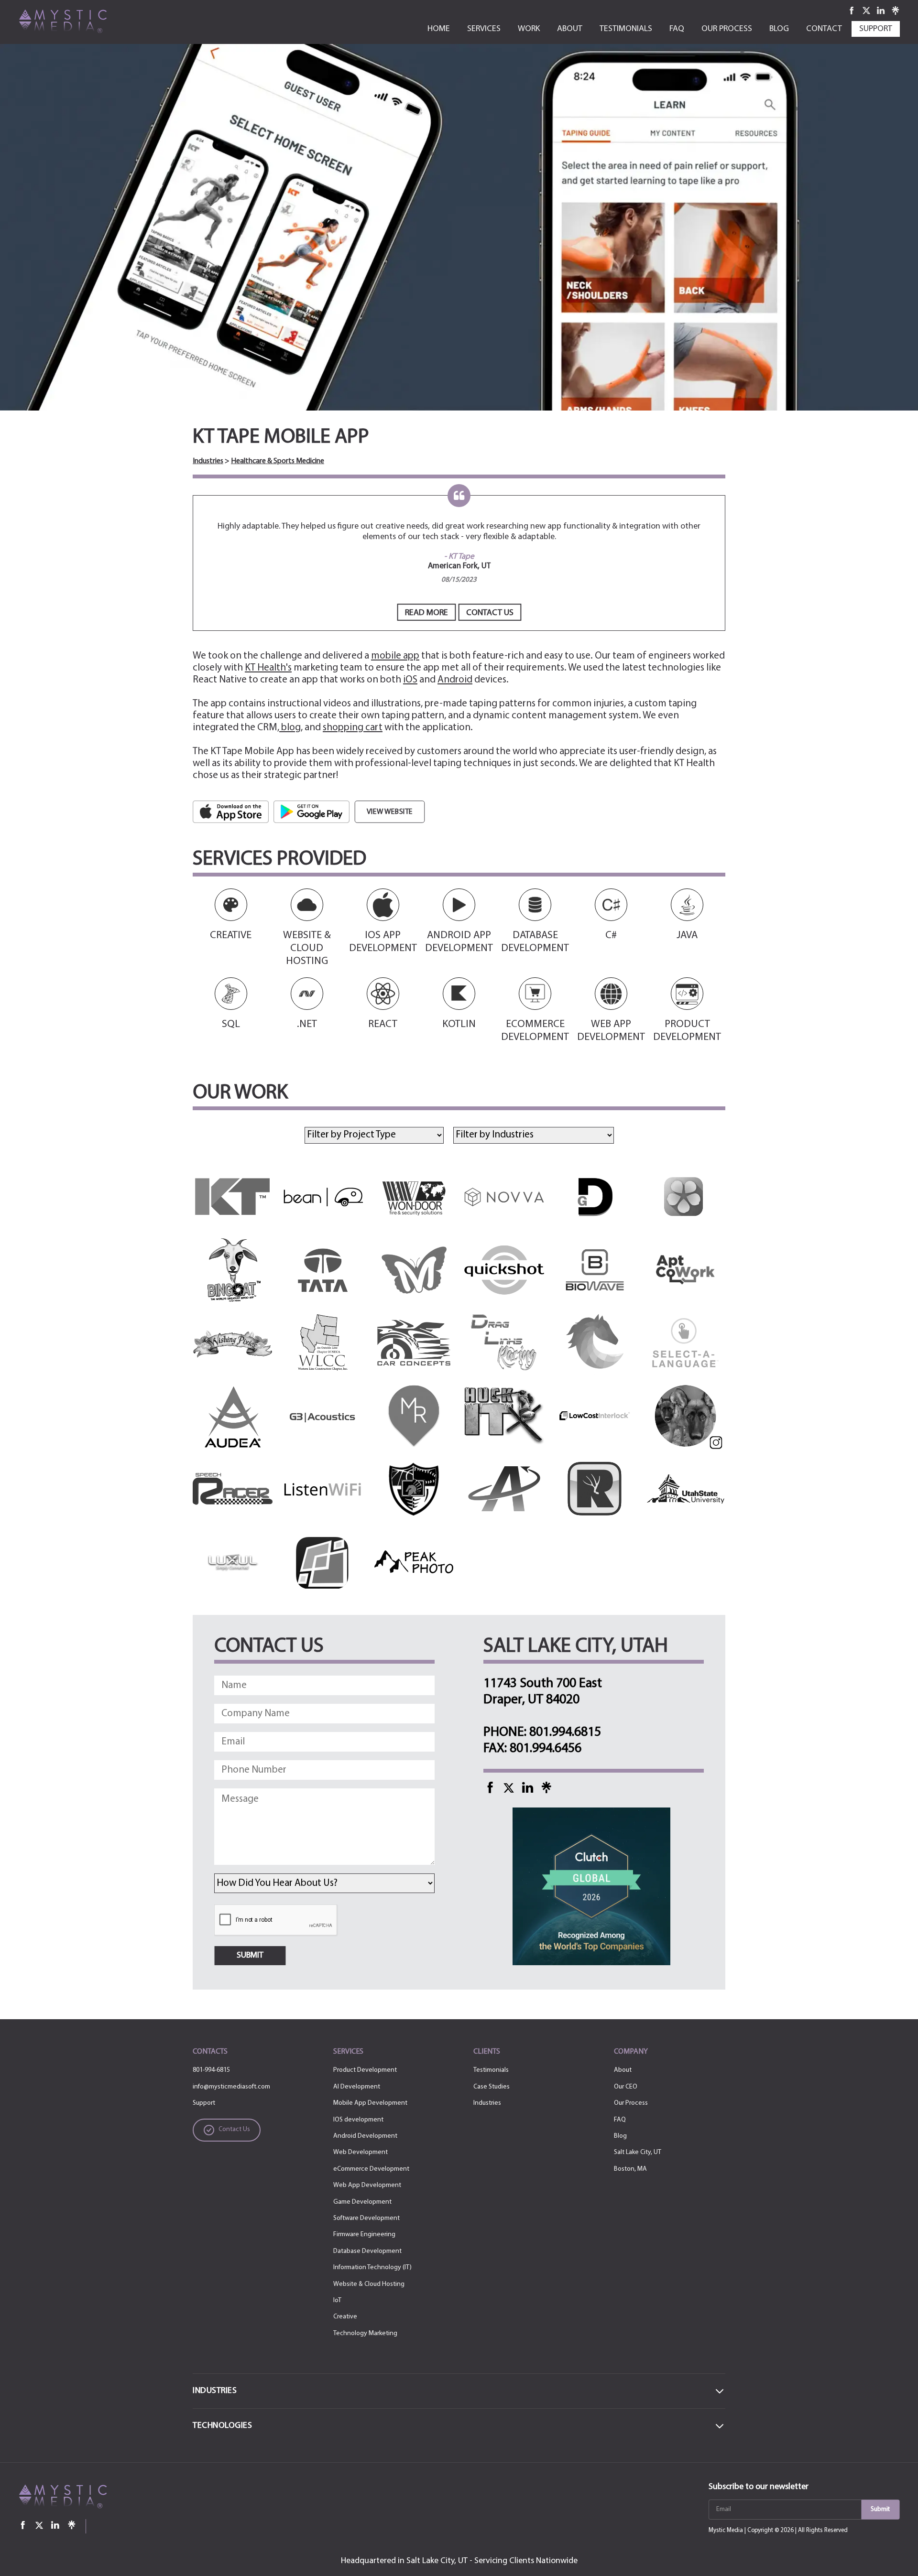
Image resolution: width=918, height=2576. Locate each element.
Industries (208, 461)
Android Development (365, 2136)
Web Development (361, 2152)
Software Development (366, 2218)
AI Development (357, 2087)
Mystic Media (726, 2530)
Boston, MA (630, 2169)
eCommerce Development (371, 2169)
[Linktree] (896, 10)
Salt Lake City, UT (638, 2152)
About (623, 2070)
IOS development (358, 2120)
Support (204, 2103)
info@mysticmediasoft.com (231, 2087)
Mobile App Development (370, 2103)
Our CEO (626, 2087)
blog (290, 728)
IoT (337, 2300)
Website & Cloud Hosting (369, 2284)
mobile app (395, 656)
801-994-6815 (211, 2070)
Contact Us (490, 613)
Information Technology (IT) (372, 2268)
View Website (390, 812)
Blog (620, 2136)
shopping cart (353, 728)
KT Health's (268, 668)
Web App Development (367, 2185)
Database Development (367, 2251)
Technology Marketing (365, 2333)
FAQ (620, 2120)
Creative (345, 2317)
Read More (426, 613)
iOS (410, 680)
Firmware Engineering (364, 2235)
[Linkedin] (881, 10)
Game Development (362, 2202)
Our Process (631, 2103)
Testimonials (491, 2070)
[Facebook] (852, 10)
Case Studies (492, 2087)
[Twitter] (867, 10)
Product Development (365, 2070)
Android (455, 680)
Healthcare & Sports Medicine (278, 461)
